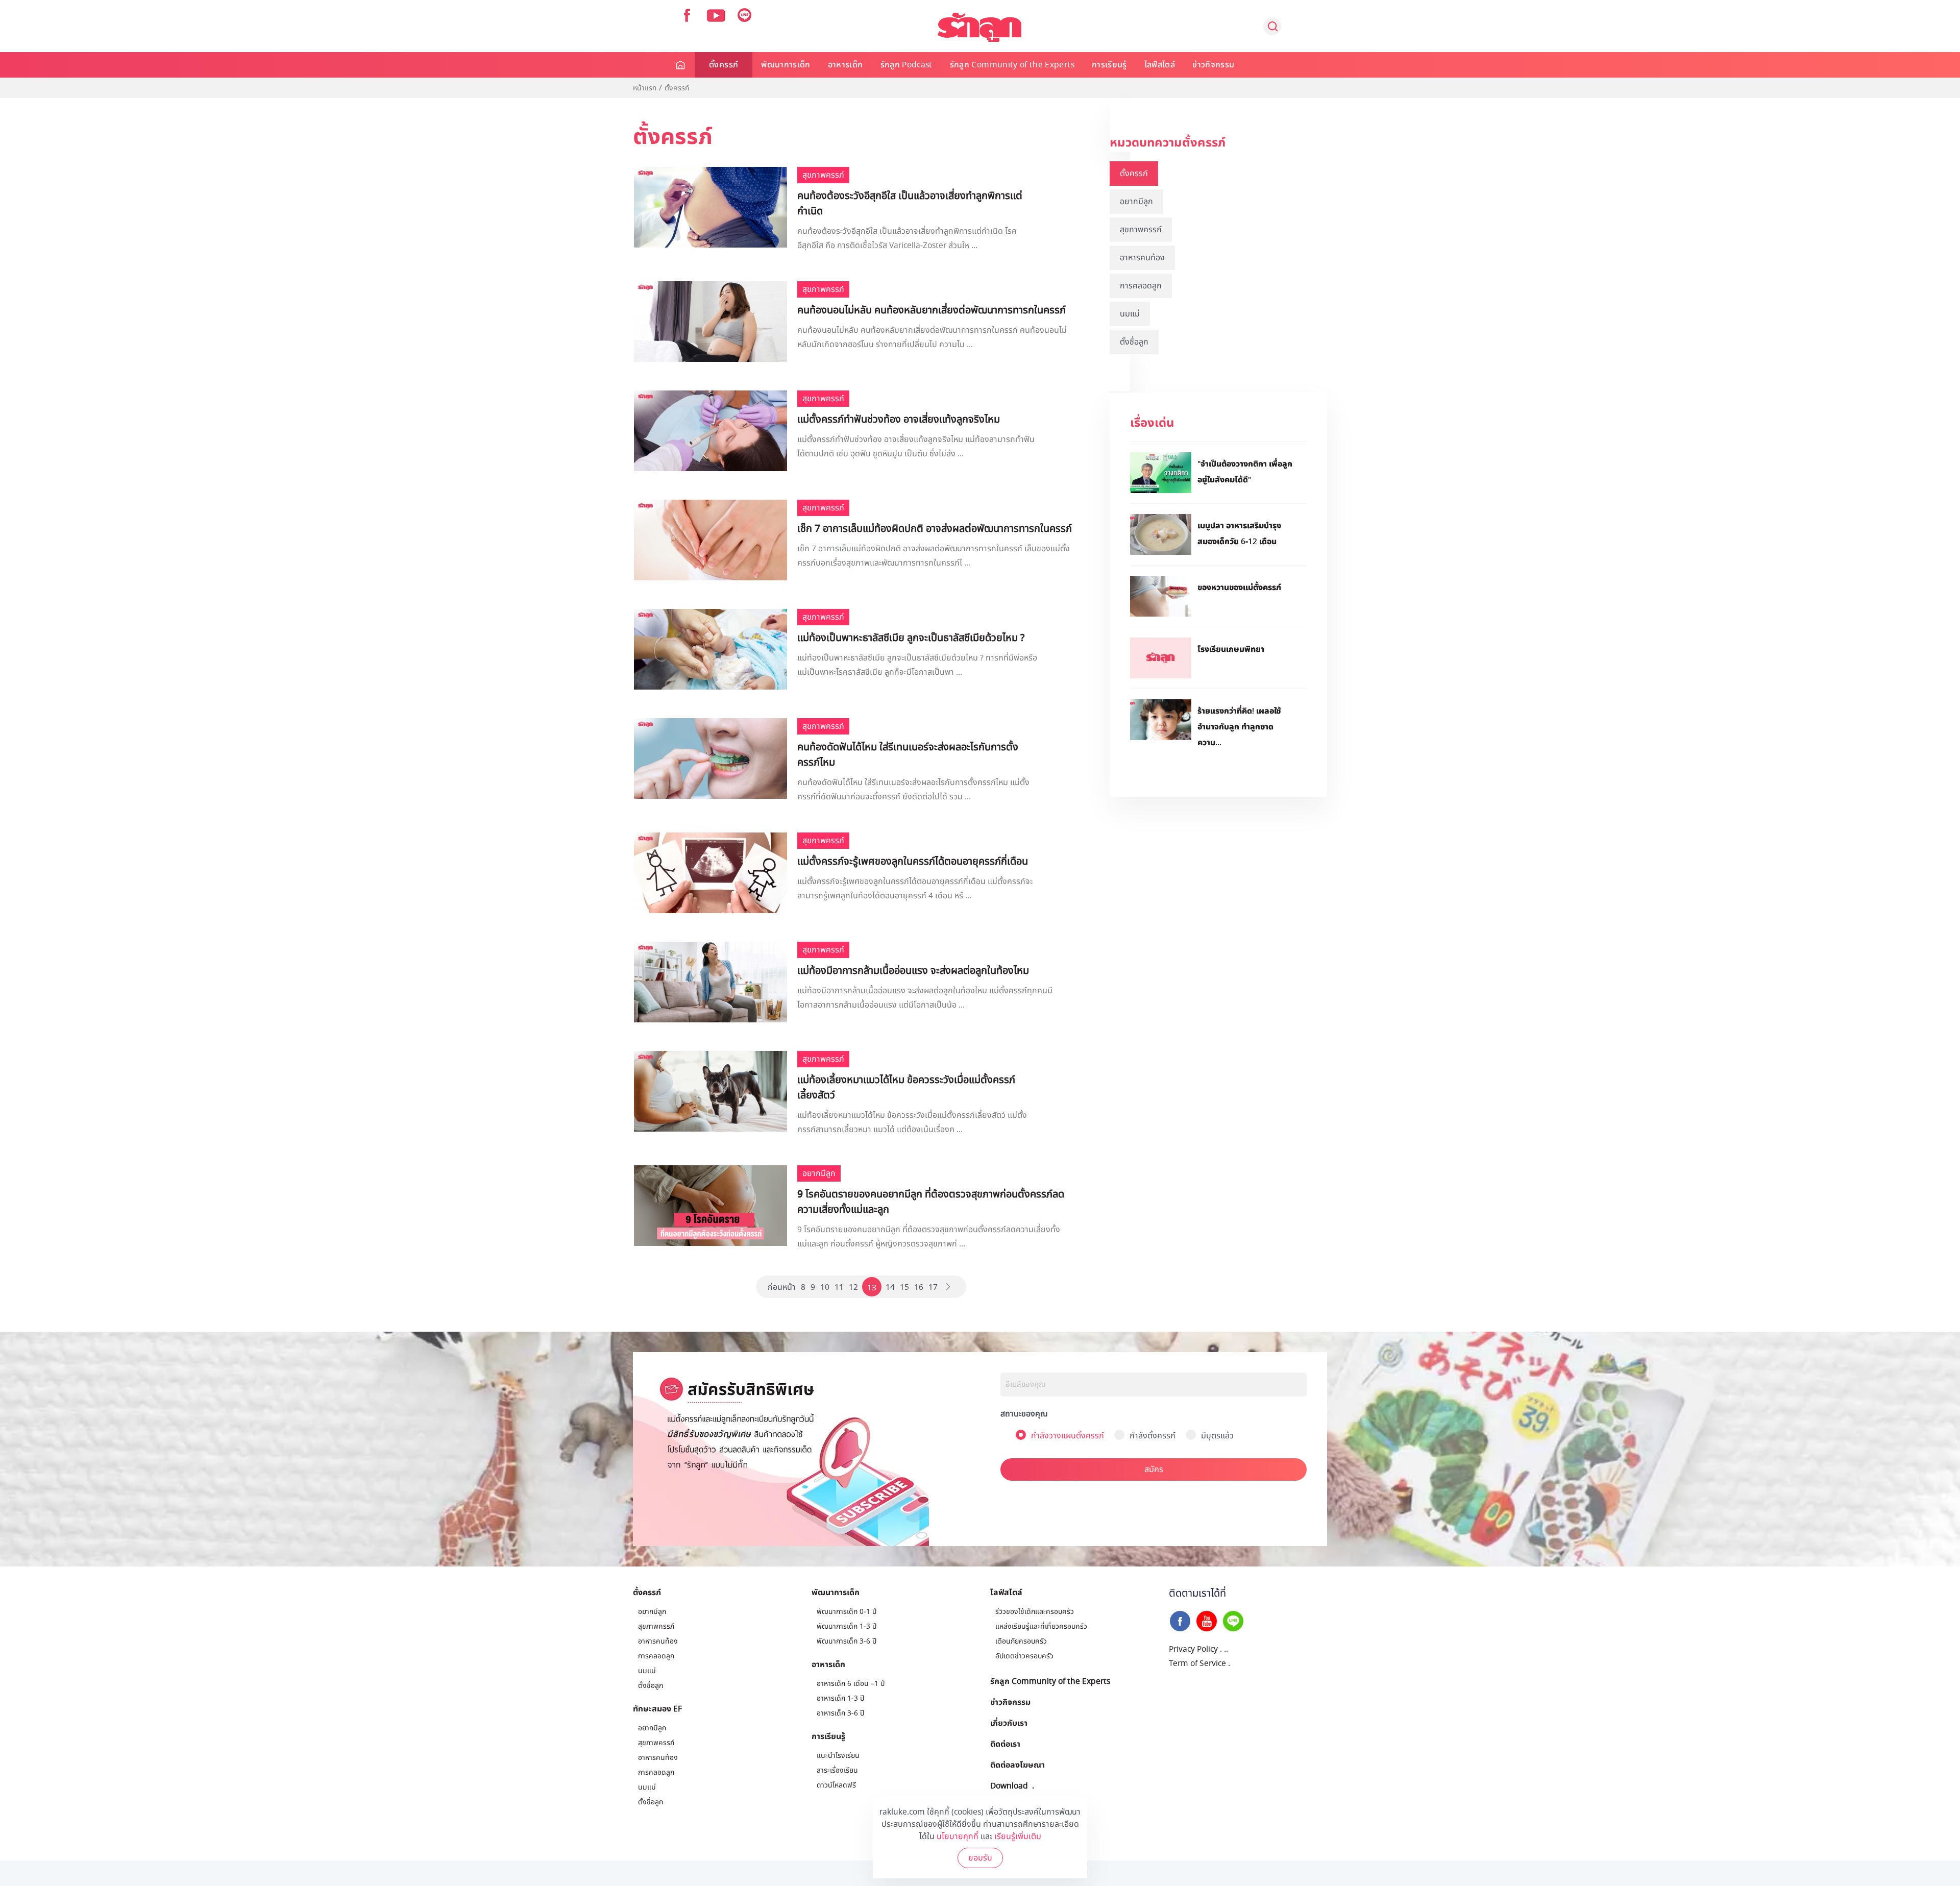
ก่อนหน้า (782, 1287)
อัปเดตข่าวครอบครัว (1024, 1656)
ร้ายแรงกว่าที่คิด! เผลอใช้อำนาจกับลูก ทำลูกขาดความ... (1239, 726)
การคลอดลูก (1141, 286)
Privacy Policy (1193, 1649)
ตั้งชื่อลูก (1134, 342)
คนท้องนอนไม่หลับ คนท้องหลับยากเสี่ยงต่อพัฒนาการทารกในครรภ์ (932, 310)
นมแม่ (1130, 314)
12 (853, 1287)
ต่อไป (949, 1287)
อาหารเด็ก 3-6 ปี (840, 1713)
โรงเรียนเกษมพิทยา (1231, 649)
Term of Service (1197, 1663)
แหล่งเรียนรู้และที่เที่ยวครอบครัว (1041, 1626)
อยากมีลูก (1136, 202)
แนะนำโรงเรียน (838, 1756)
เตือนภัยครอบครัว (1021, 1641)
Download (1009, 1785)
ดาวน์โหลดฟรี (836, 1785)
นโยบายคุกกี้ (958, 1836)
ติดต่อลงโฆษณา (1018, 1765)
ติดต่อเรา (1005, 1744)
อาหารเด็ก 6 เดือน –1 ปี (851, 1684)
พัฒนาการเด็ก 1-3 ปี (847, 1626)
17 (933, 1287)
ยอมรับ (980, 1858)
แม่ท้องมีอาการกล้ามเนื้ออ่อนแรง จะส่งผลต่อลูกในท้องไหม (913, 971)
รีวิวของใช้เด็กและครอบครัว (1035, 1612)
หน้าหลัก (681, 65)
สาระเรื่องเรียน (837, 1770)
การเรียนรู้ (1109, 65)
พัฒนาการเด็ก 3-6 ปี (847, 1641)
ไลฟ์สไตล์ (1160, 65)
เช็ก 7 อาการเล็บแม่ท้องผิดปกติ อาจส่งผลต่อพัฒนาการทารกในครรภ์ (935, 529)
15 (904, 1287)
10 (825, 1287)
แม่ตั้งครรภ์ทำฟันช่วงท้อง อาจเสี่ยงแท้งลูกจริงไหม (899, 420)
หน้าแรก (645, 88)
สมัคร (1154, 1469)
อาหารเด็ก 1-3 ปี (840, 1698)
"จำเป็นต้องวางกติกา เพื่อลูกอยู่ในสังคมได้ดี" (1245, 471)
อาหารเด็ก (846, 65)
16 (919, 1287)
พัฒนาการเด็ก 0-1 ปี (847, 1612)
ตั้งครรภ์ (724, 65)
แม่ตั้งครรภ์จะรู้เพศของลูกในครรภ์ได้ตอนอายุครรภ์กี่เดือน (913, 862)
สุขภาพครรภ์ (1141, 230)
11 (839, 1287)
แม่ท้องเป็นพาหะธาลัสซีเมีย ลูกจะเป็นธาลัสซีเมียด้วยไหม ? (911, 638)
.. (1226, 1649)
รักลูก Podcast (906, 65)
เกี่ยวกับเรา (1009, 1723)
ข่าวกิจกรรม (1213, 65)
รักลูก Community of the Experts (1012, 65)
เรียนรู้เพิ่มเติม (1018, 1836)
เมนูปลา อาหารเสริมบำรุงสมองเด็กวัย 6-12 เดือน (1239, 533)
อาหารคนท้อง (1142, 258)
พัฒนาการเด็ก (786, 65)
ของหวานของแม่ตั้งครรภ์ (1239, 587)
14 (890, 1287)
